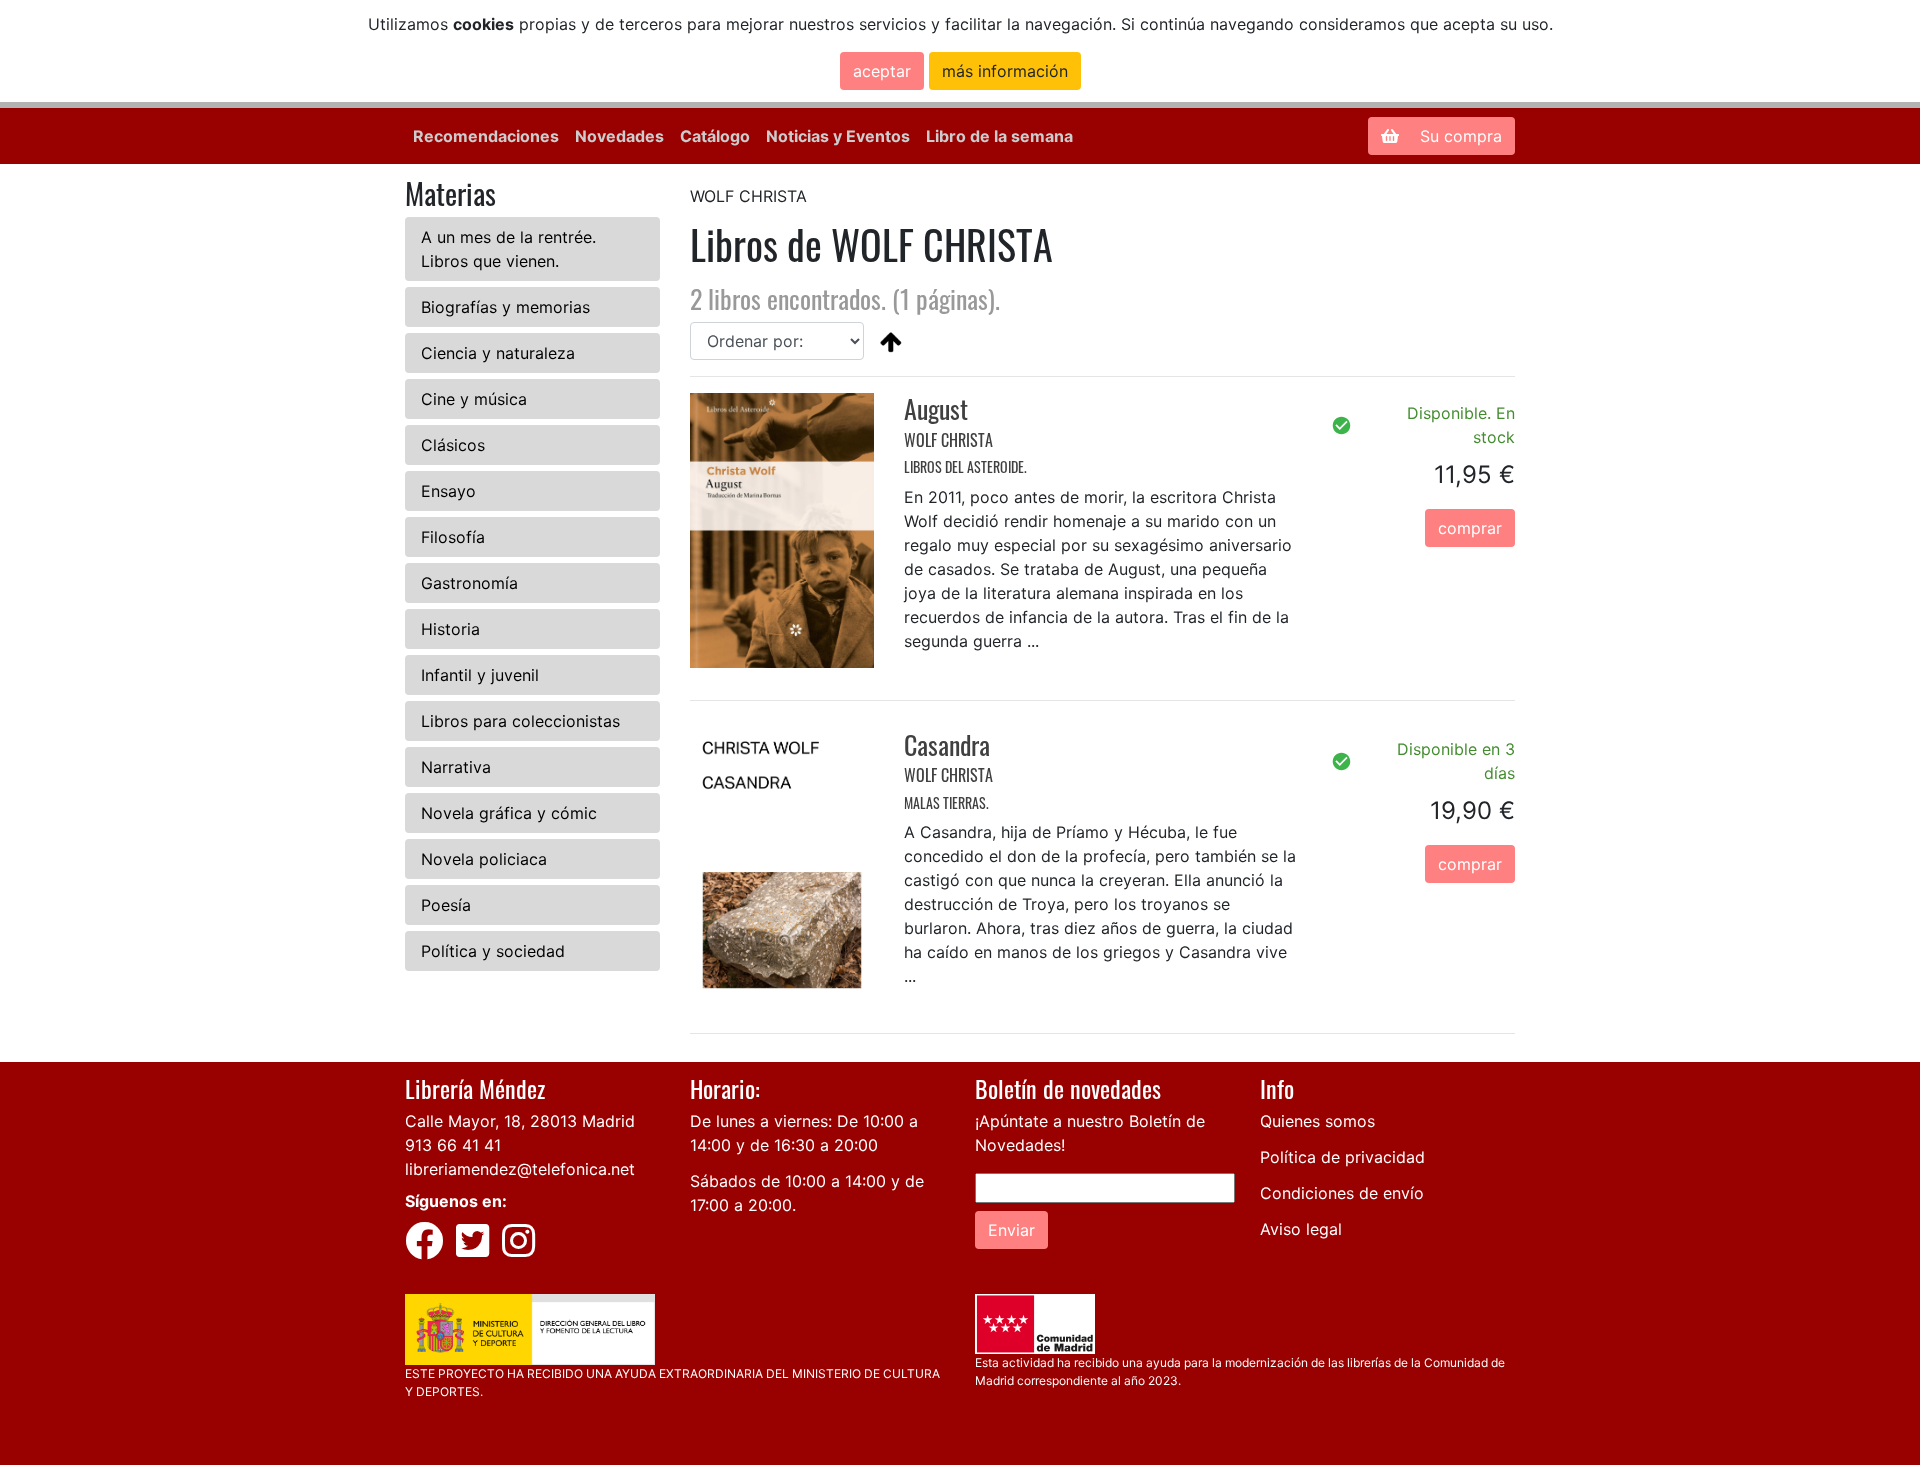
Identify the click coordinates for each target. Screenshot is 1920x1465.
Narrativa (456, 767)
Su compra (1458, 136)
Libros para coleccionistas (520, 721)
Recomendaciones (486, 136)
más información (1005, 71)
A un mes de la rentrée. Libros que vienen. (508, 249)
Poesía (446, 905)
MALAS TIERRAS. (946, 802)
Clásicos (453, 445)
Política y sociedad (493, 951)
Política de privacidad (1342, 1157)
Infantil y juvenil (480, 675)
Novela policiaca (484, 859)
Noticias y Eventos (838, 136)
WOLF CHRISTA (948, 440)
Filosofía (453, 537)
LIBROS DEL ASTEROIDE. (965, 466)
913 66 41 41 (453, 1145)
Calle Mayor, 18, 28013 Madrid (520, 1121)
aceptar (882, 71)
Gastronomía (469, 583)
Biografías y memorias (505, 307)
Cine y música (474, 399)
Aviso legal (1301, 1229)
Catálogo (715, 136)
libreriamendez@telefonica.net (520, 1169)
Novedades (619, 136)
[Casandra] (782, 863)
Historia (450, 629)
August (936, 408)
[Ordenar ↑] (891, 341)
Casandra (947, 744)
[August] (782, 529)
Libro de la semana (999, 136)
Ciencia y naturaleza (498, 353)
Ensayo (448, 491)
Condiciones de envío (1342, 1193)
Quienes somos (1317, 1121)
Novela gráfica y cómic (509, 813)
